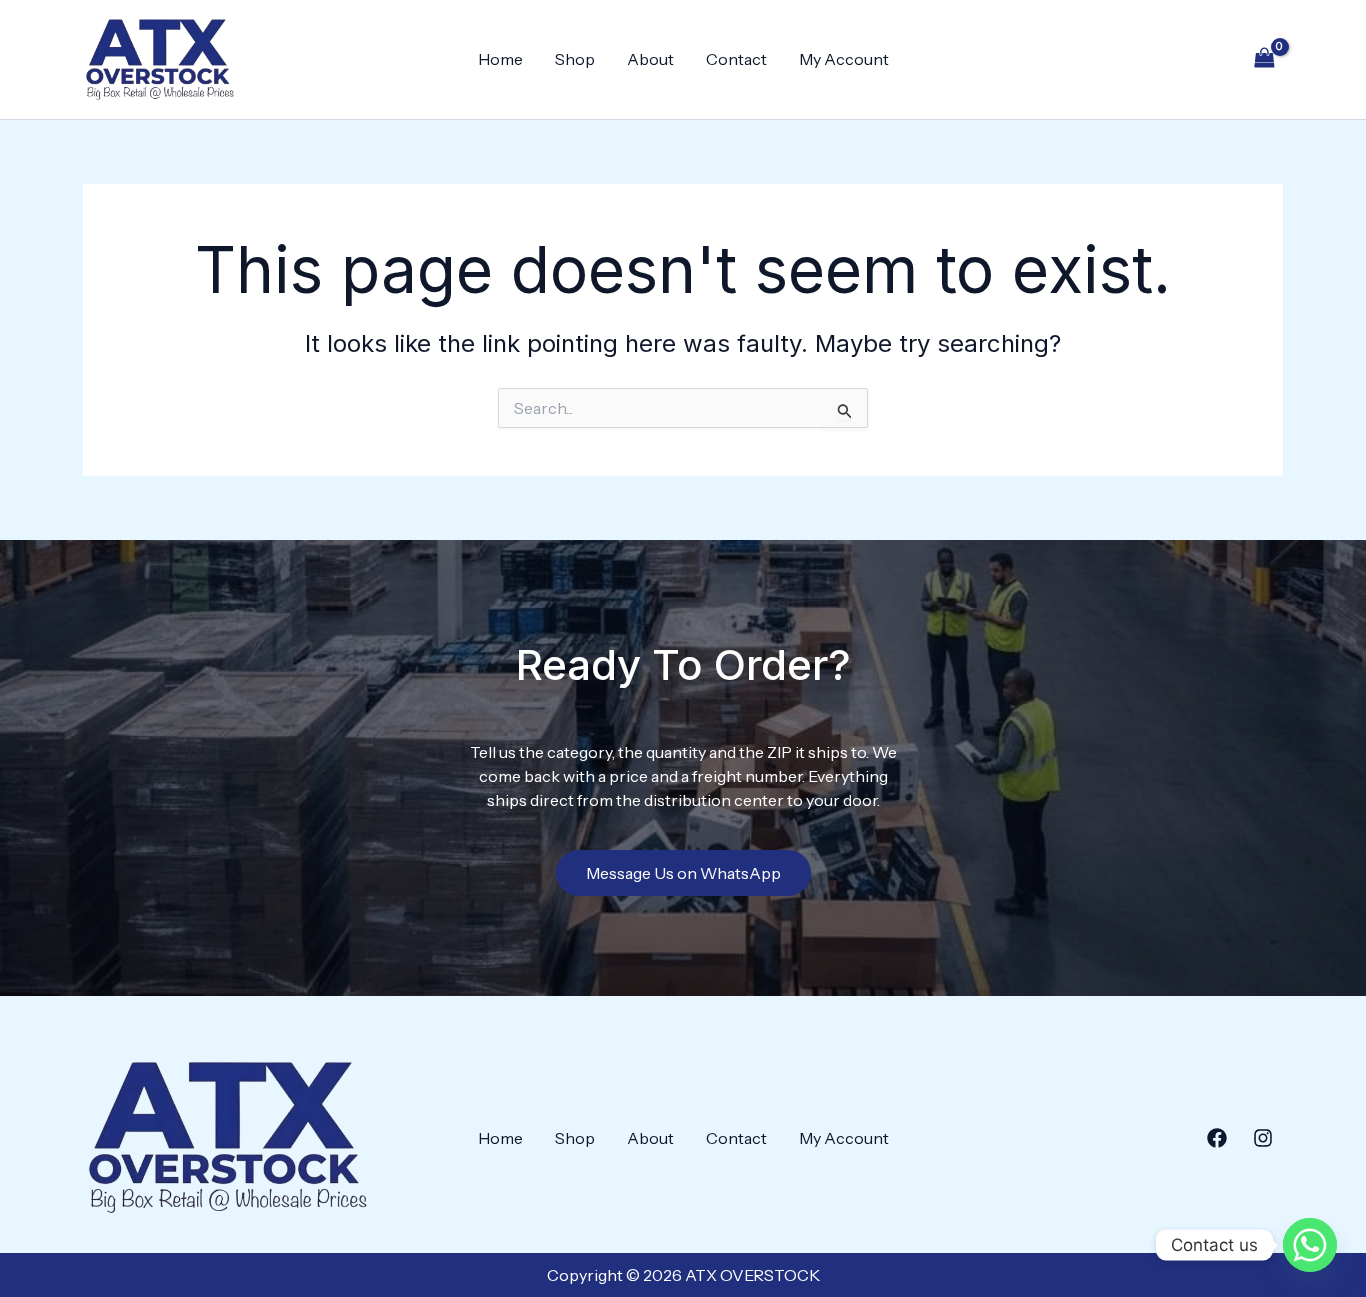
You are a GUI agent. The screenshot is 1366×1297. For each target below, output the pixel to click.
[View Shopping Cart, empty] (1264, 59)
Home (500, 59)
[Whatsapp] (1310, 1245)
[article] (683, 776)
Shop (575, 59)
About (650, 59)
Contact (736, 59)
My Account (844, 59)
